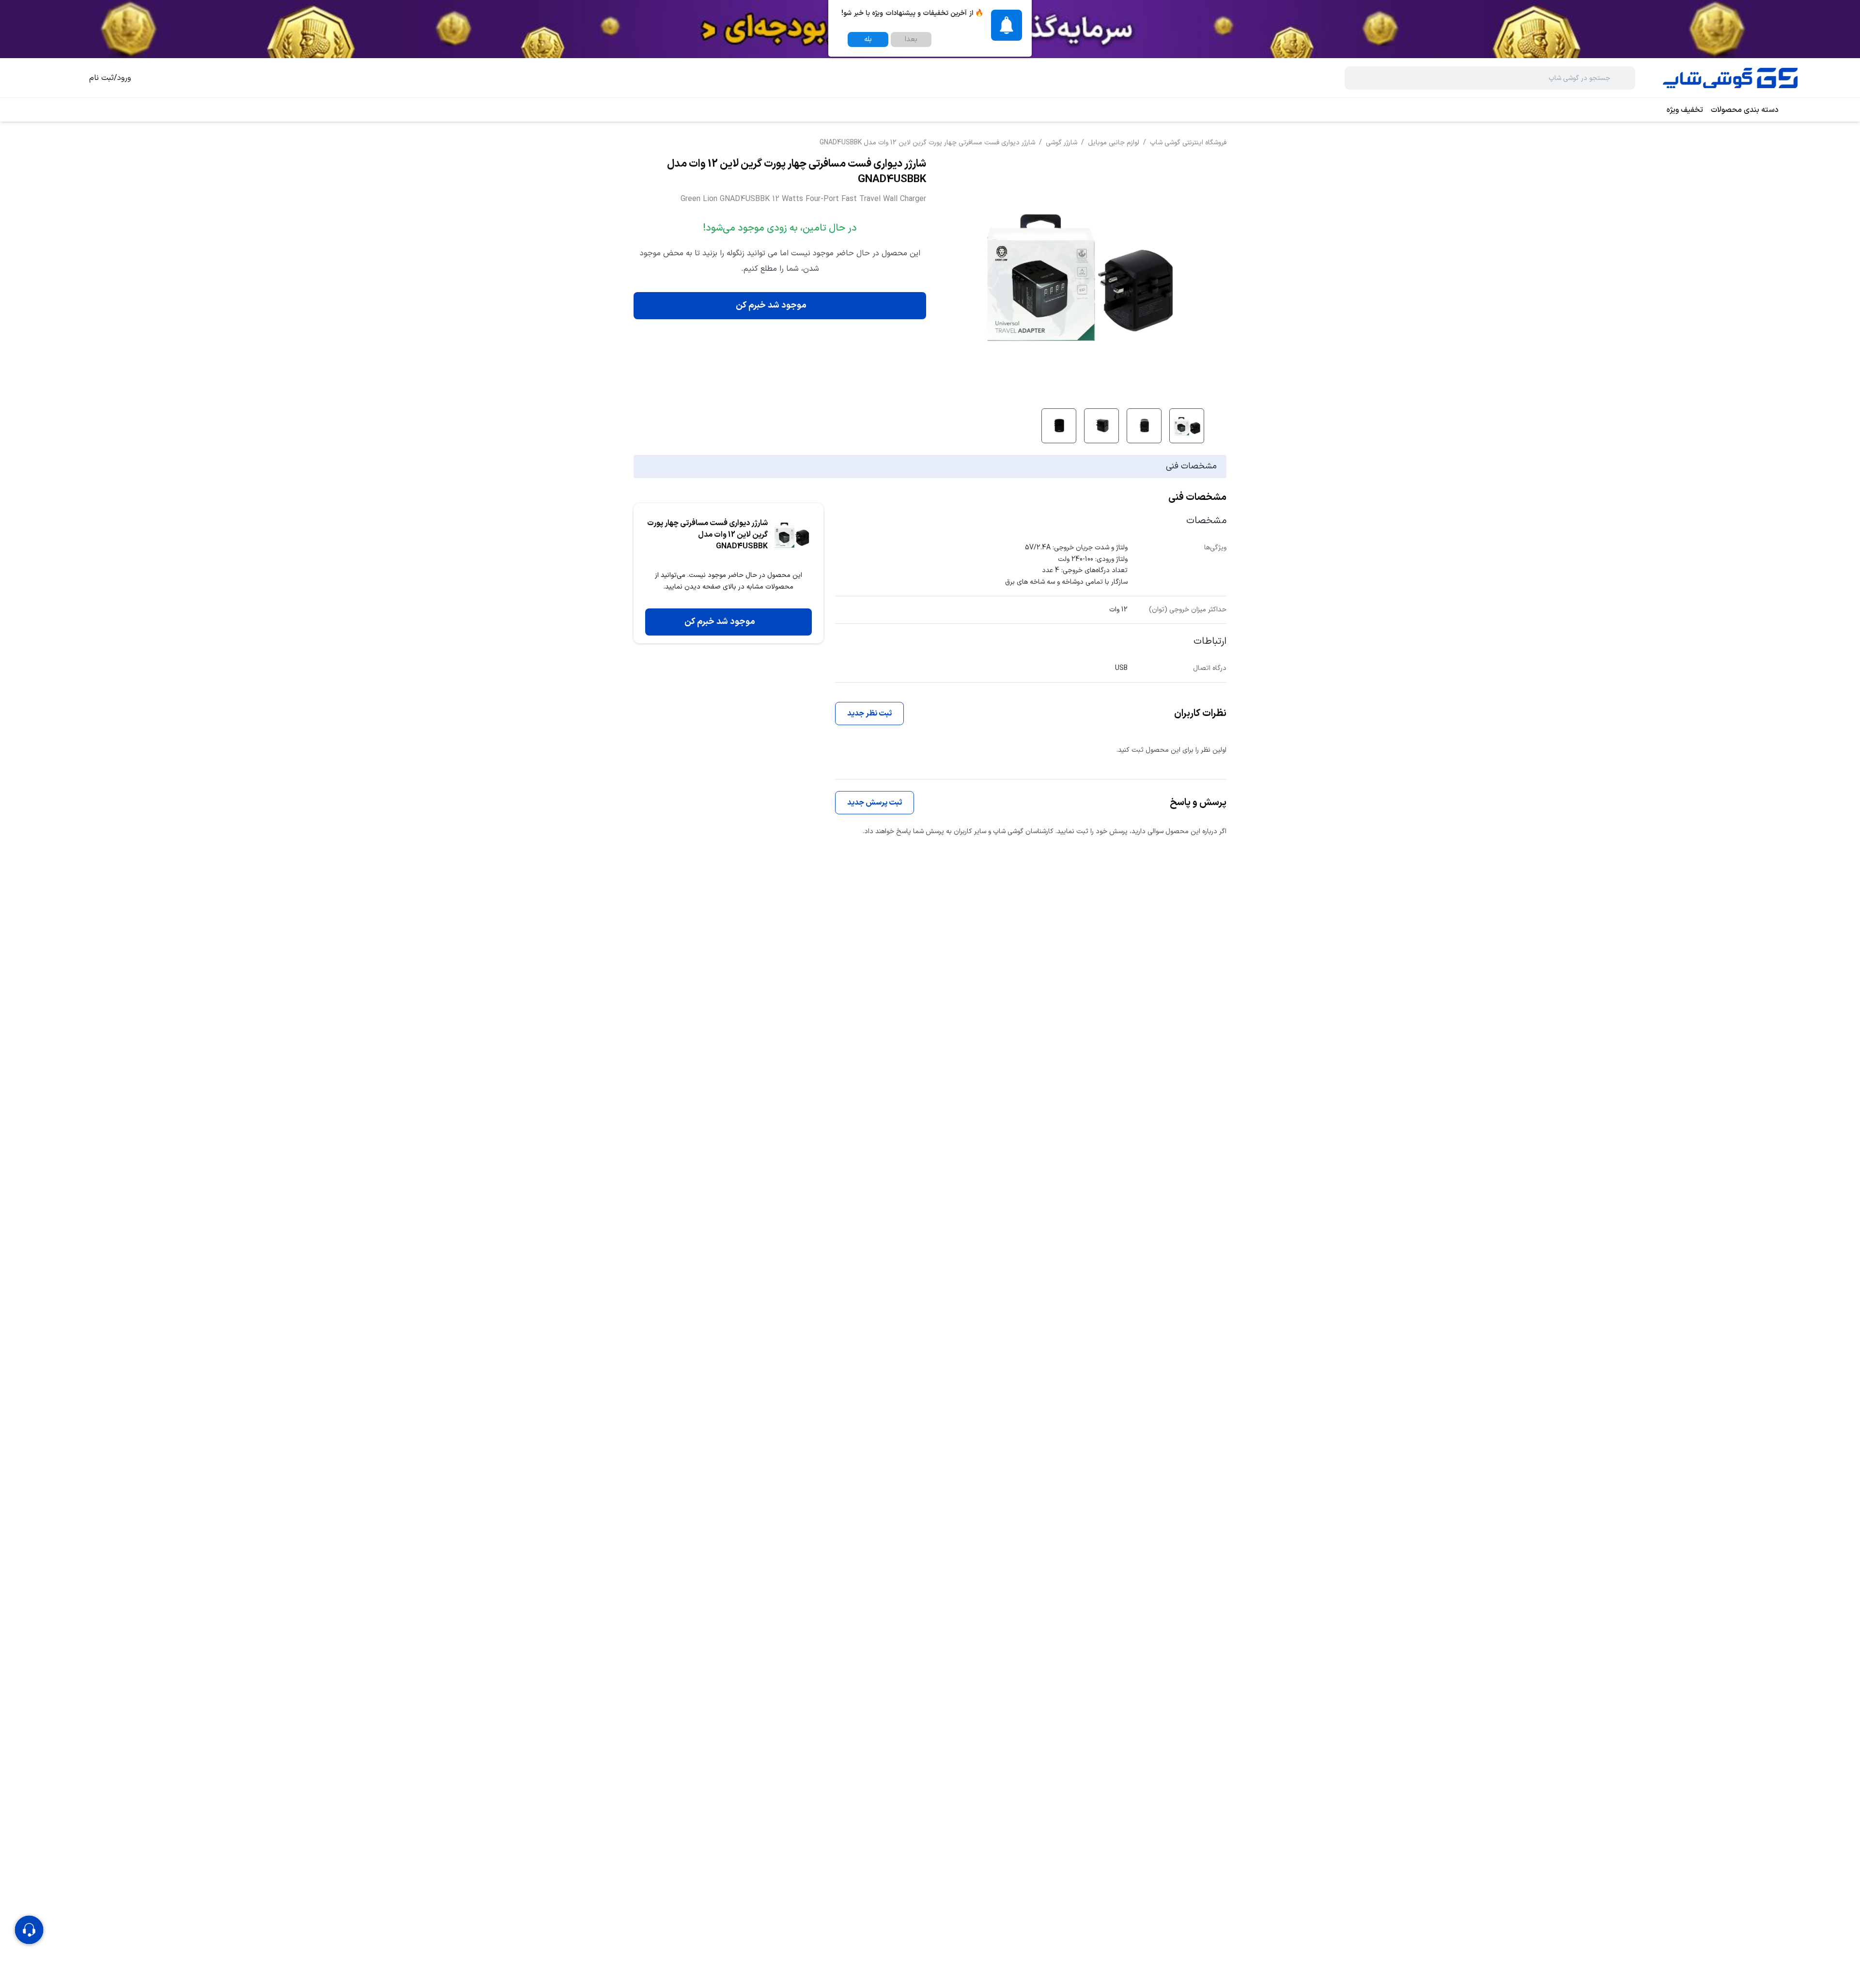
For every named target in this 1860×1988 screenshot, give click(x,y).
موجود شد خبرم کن (771, 305)
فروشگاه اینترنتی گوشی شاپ (1188, 143)
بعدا (911, 39)
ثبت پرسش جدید (875, 803)
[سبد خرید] (70, 78)
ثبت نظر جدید (869, 714)
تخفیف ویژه (1685, 110)
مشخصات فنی (1191, 466)
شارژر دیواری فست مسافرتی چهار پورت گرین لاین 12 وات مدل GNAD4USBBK (927, 143)
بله (868, 39)
